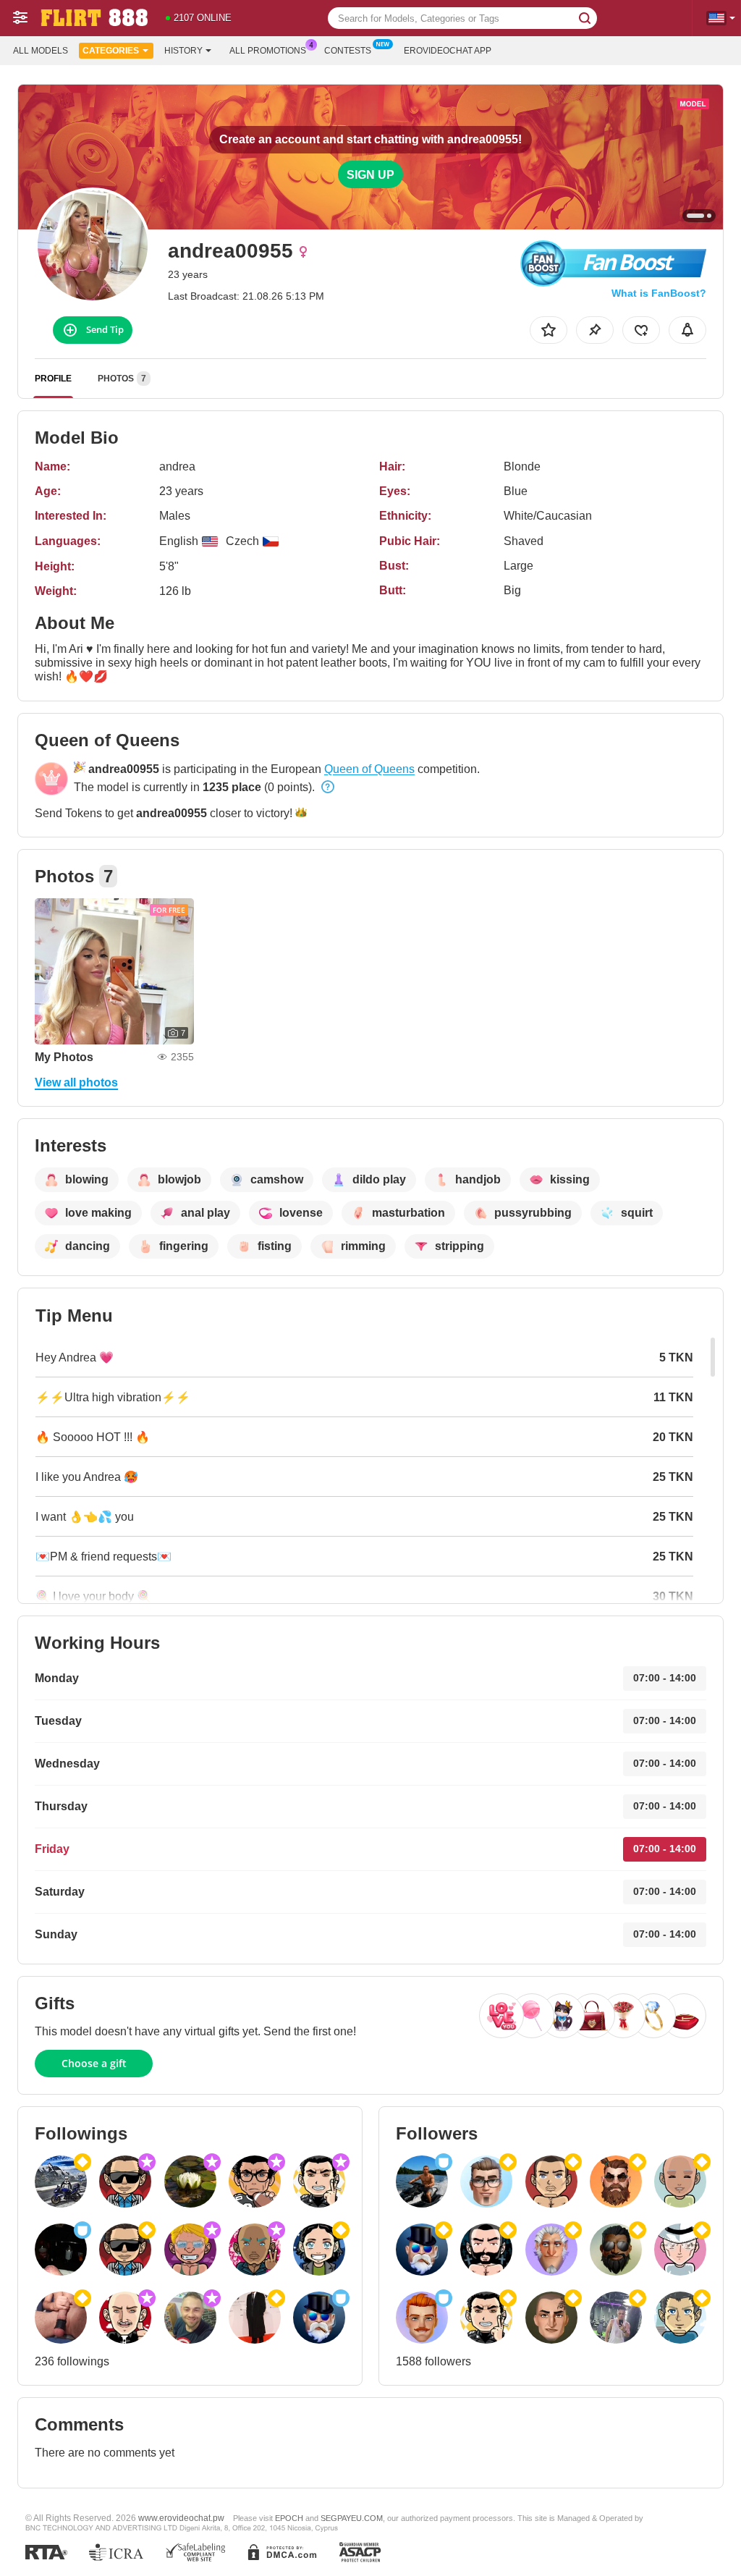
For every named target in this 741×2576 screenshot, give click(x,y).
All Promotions (268, 51)
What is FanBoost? (659, 293)
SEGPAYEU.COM (352, 2518)
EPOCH (289, 2518)
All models (41, 51)
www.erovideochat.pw (181, 2518)
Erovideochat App (448, 51)
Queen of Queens (369, 769)
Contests (348, 51)
